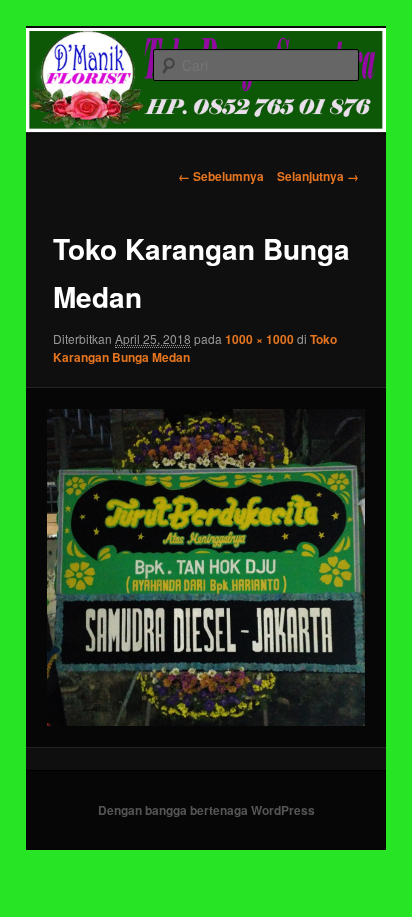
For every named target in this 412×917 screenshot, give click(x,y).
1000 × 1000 (259, 339)
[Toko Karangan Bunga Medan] (205, 567)
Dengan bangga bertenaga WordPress (206, 810)
